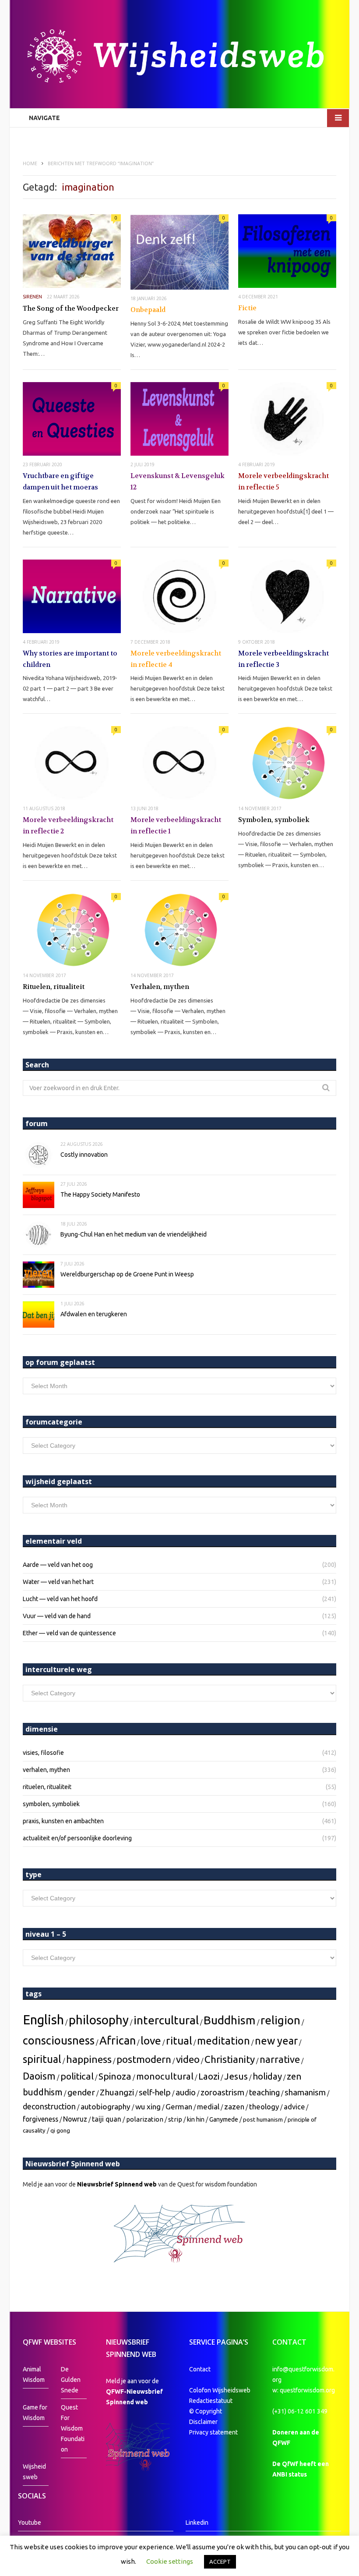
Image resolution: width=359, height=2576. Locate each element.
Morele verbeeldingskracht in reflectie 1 (176, 826)
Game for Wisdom (35, 2413)
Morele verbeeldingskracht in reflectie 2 (68, 826)
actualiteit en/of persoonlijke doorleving (77, 1838)
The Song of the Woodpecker (71, 308)
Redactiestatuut (211, 2401)
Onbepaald (148, 310)
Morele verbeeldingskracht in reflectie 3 (283, 659)
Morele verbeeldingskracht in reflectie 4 (176, 659)
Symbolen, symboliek (274, 820)
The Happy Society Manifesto (100, 1194)
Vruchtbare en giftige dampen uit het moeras (60, 482)
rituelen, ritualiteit (47, 1787)
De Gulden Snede (71, 2380)
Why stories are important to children (70, 659)
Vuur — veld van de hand (57, 1616)
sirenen (32, 297)
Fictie (247, 308)
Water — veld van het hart (58, 1582)
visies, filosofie (43, 1753)
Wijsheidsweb (34, 2472)
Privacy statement (213, 2432)
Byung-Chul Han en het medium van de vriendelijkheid (134, 1234)
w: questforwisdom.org (304, 2390)
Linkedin (197, 2523)
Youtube (30, 2523)
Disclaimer (203, 2422)
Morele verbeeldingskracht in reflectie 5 (283, 482)
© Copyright (206, 2411)
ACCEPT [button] (220, 2562)
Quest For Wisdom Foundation (73, 2428)
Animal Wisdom (34, 2374)
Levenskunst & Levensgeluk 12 (178, 482)
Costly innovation (84, 1155)
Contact (200, 2369)
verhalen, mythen (46, 1770)
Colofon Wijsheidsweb (220, 2390)
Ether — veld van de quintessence (69, 1633)
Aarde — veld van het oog (58, 1565)
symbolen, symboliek (51, 1804)
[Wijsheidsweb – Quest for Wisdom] (179, 57)
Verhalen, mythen (160, 987)
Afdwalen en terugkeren (94, 1314)
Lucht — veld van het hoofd (60, 1599)
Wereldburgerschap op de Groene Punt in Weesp (127, 1274)
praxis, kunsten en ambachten (63, 1821)
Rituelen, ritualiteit (54, 987)
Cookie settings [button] (170, 2561)
